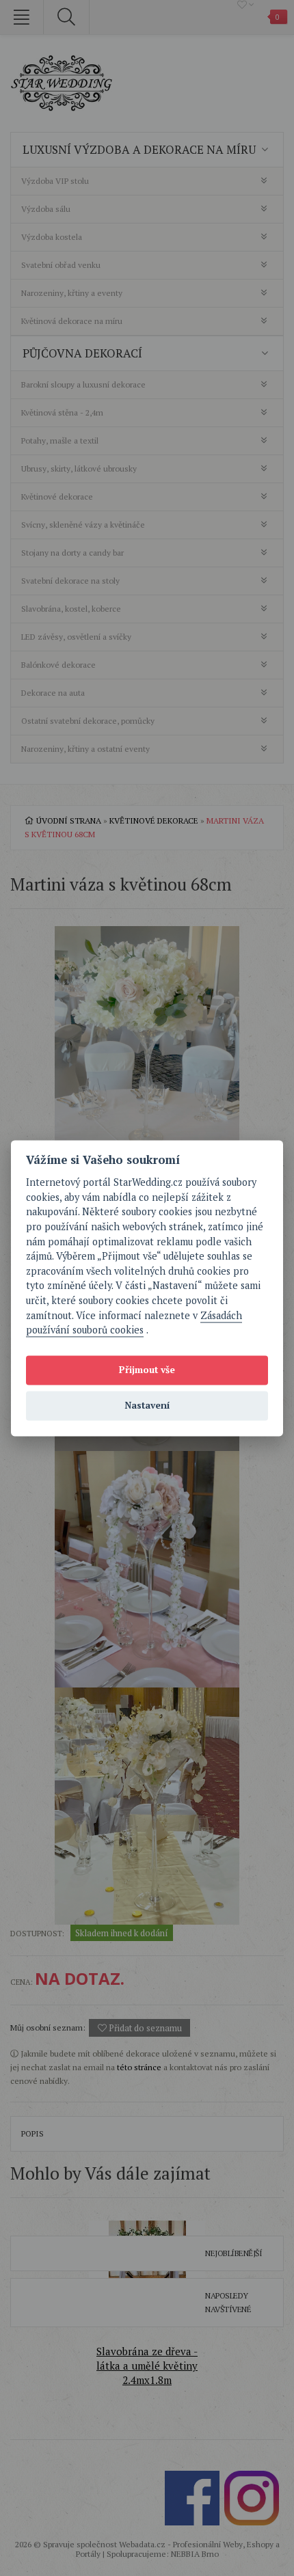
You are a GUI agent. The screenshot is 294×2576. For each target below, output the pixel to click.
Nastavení (147, 1406)
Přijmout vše (147, 1370)
